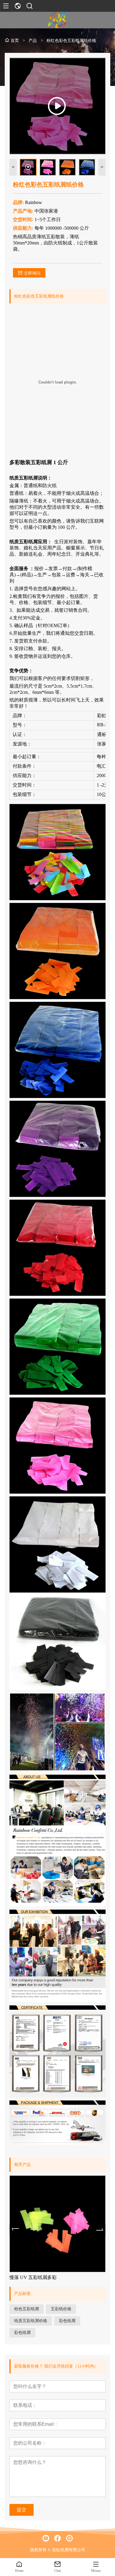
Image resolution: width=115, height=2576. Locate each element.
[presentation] (15, 2229)
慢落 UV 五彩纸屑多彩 (33, 2277)
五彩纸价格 (61, 2309)
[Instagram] (69, 2538)
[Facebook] (57, 2538)
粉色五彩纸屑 (27, 2309)
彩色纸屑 (67, 2321)
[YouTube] (46, 2538)
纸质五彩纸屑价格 (31, 2321)
